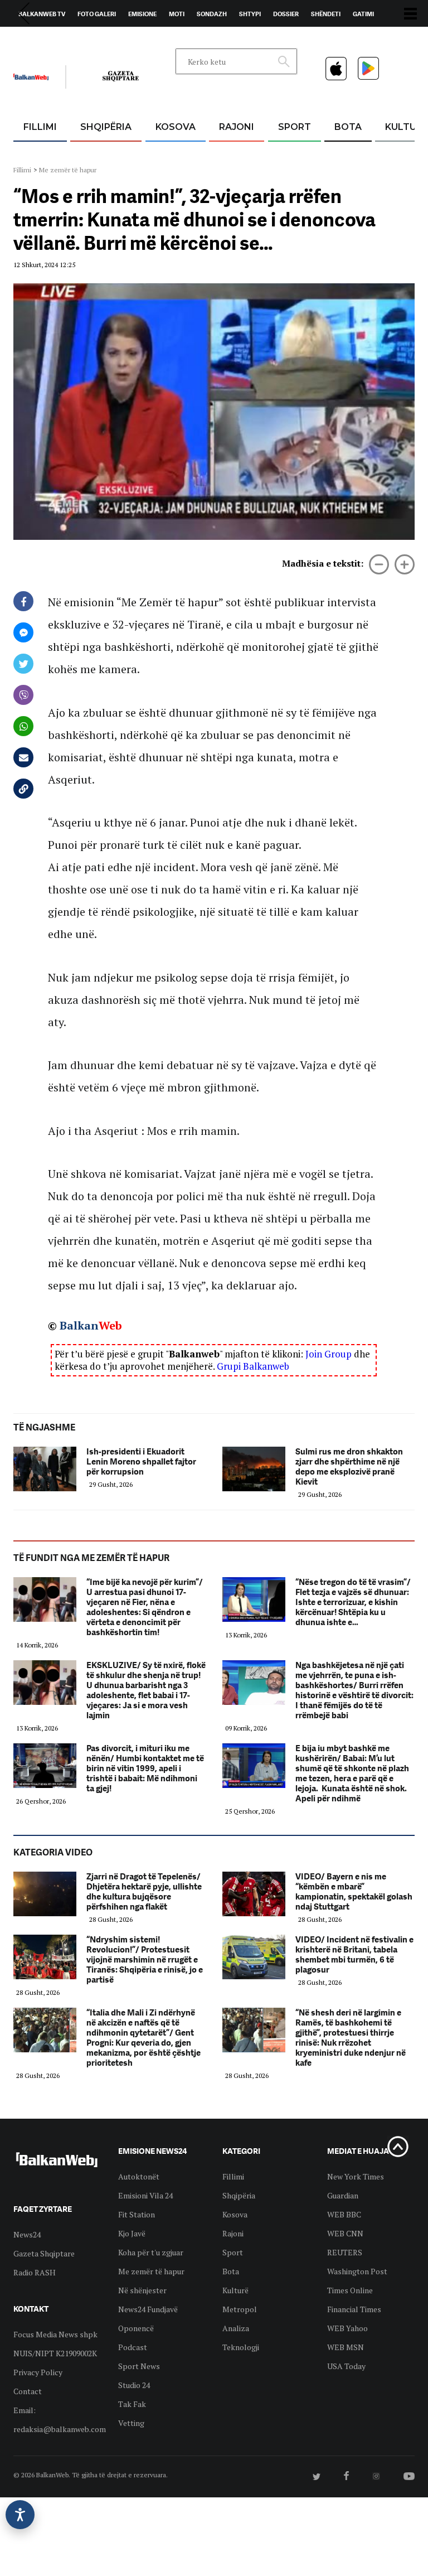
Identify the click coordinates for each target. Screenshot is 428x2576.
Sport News (139, 2366)
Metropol (240, 2309)
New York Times (356, 2176)
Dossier (286, 14)
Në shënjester (142, 2290)
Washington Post (357, 2271)
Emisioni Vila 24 (145, 2195)
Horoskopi (36, 40)
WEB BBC (344, 2214)
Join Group (329, 1354)
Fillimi (40, 127)
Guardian (343, 2195)
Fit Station (137, 2214)
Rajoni (237, 127)
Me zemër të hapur (68, 170)
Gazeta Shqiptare (44, 2253)
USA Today (346, 2366)
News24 (78, 40)
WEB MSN (346, 2347)
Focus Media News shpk (55, 2334)
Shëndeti (326, 14)
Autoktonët (139, 2176)
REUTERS (345, 2252)
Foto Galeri (97, 14)
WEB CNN (345, 2233)
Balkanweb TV (42, 14)
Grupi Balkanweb (253, 1366)
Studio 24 (134, 2385)
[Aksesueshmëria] (20, 2515)
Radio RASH (35, 2272)
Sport (295, 127)
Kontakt (117, 40)
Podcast (133, 2347)
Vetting (131, 2423)
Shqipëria (106, 127)
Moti (177, 14)
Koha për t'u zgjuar (151, 2252)
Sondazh (212, 14)
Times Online (350, 2290)
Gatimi (363, 14)
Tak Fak (132, 2404)
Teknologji (241, 2347)
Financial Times (354, 2309)
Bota (348, 127)
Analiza (236, 2328)
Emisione (142, 14)
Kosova (176, 127)
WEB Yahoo (347, 2328)
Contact (28, 2391)
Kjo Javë (132, 2233)
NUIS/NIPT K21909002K (55, 2353)
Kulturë (235, 2290)
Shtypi (250, 14)
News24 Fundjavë (148, 2309)
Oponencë (136, 2328)
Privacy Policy (38, 2372)
